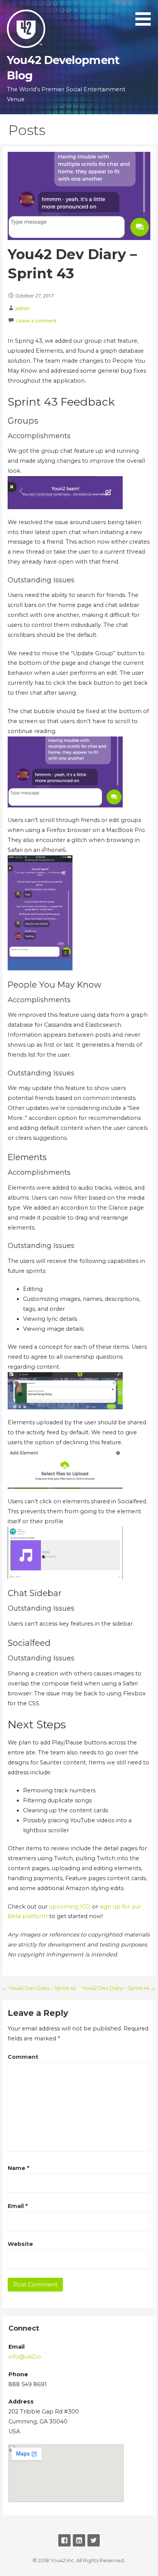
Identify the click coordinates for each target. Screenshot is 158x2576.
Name (18, 2168)
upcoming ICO (70, 1907)
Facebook (64, 2540)
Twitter (94, 2540)
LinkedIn (79, 2540)
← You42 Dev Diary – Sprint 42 (39, 1988)
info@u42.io (25, 2357)
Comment (23, 2057)
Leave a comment (36, 321)
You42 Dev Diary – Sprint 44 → (119, 1988)
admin (22, 308)
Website (20, 2244)
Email (18, 2206)
